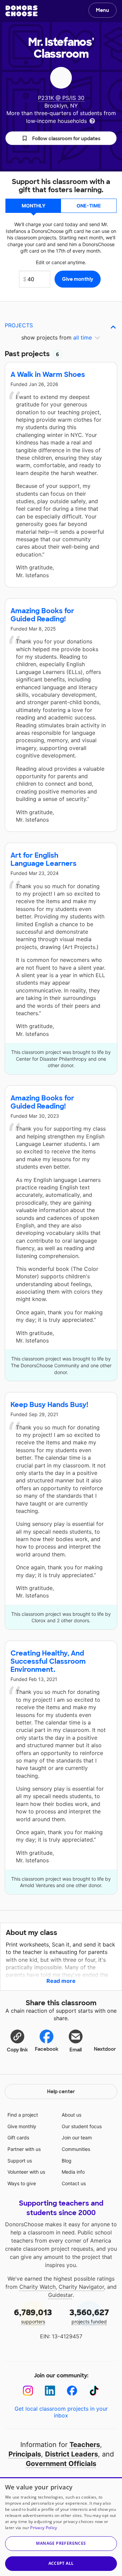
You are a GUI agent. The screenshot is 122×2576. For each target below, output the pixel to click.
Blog (67, 2161)
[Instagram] (28, 2391)
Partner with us (24, 2149)
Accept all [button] (61, 2563)
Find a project (23, 2115)
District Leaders (72, 2454)
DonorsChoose (22, 11)
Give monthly (22, 2126)
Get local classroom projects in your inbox (61, 2412)
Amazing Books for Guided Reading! (42, 615)
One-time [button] (89, 206)
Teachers (85, 2445)
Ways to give (22, 2183)
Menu (103, 10)
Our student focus (82, 2126)
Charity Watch (37, 2287)
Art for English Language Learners (44, 859)
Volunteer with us (26, 2172)
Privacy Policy (44, 2528)
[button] (61, 138)
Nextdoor (105, 2049)
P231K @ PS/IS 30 (61, 98)
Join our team (77, 2137)
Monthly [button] (34, 206)
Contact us (74, 2183)
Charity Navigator (81, 2287)
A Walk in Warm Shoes (48, 374)
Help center (61, 2091)
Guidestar (60, 2295)
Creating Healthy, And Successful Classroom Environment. (48, 1661)
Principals (25, 2454)
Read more (61, 1981)
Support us (20, 2161)
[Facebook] (72, 2391)
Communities (76, 2149)
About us (72, 2115)
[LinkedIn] (50, 2391)
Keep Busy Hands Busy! (49, 1405)
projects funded (89, 2316)
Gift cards (18, 2137)
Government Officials (61, 2464)
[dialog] (61, 2527)
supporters (33, 2316)
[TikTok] (94, 2391)
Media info (73, 2172)
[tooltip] (92, 120)
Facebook (47, 2049)
